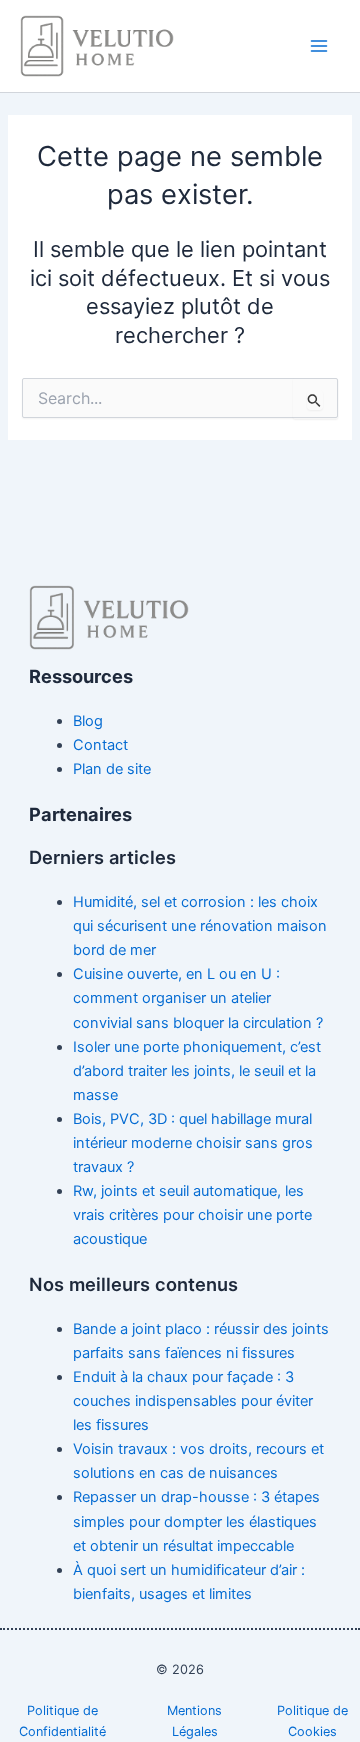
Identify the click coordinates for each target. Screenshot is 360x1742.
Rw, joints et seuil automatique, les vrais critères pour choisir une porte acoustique (192, 1215)
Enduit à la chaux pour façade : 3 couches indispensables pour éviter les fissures (193, 1401)
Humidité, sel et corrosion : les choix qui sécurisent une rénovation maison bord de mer (200, 926)
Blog (88, 721)
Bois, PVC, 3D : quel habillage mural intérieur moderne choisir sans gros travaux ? (193, 1143)
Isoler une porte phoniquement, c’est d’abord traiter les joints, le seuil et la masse (197, 1071)
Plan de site (112, 769)
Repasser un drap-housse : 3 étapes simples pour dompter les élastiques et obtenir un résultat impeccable (196, 1521)
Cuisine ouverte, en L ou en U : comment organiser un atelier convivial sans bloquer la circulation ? (198, 998)
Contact (100, 745)
